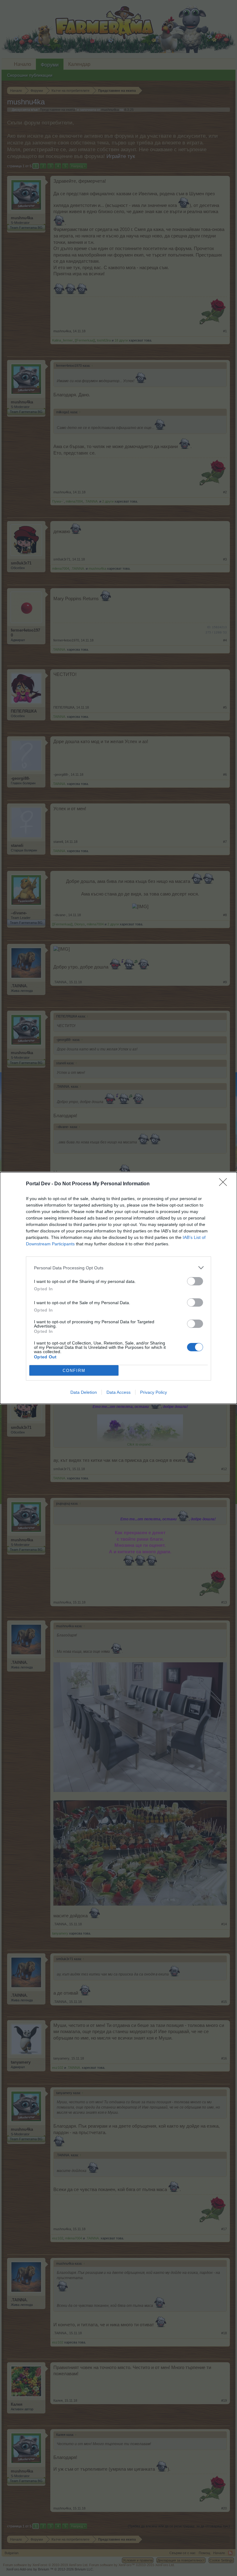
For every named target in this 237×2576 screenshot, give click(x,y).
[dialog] (118, 1288)
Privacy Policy (154, 1392)
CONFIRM (74, 1371)
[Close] (225, 1184)
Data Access (118, 1392)
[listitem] (118, 1268)
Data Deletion (84, 1392)
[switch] (195, 1281)
